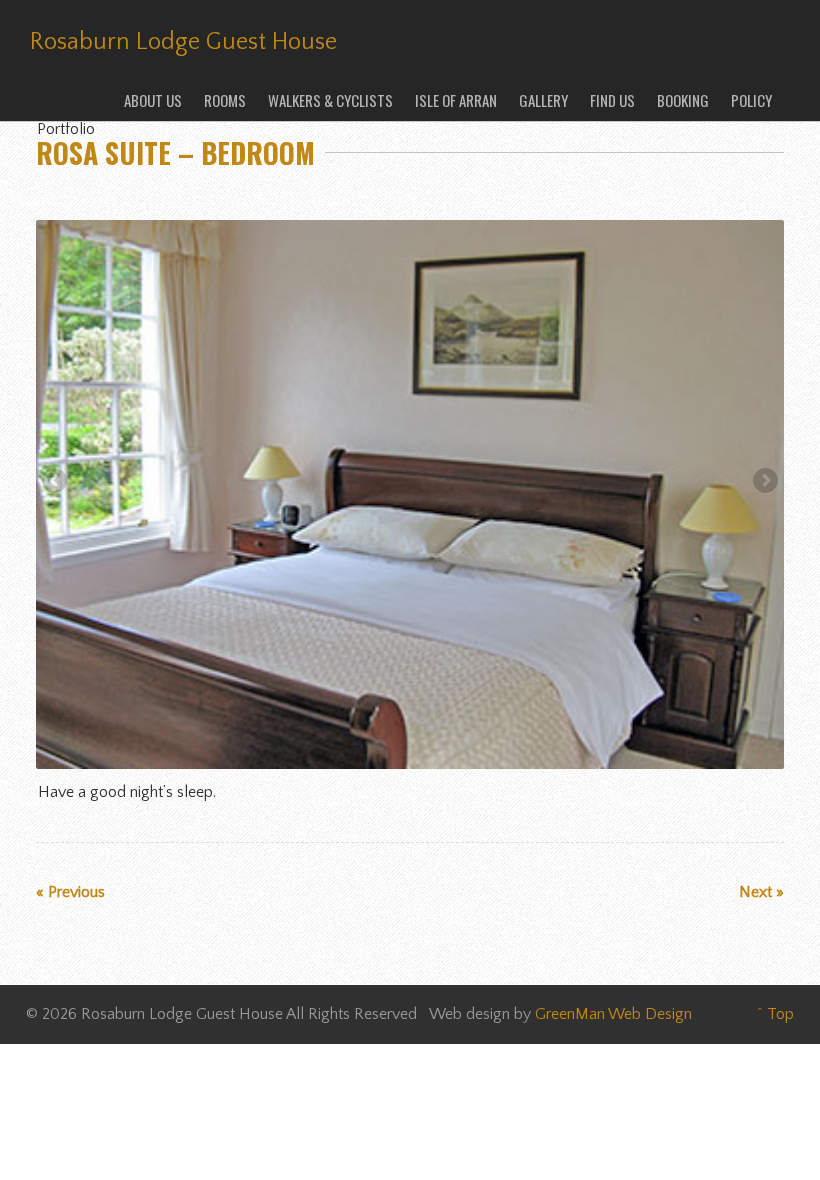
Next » (761, 892)
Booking (683, 100)
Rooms (225, 100)
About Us (153, 100)
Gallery (543, 100)
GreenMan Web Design (613, 1014)
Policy (751, 100)
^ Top (775, 1014)
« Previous (70, 892)
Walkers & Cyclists (330, 100)
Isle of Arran (456, 100)
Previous (56, 482)
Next (764, 482)
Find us (612, 100)
